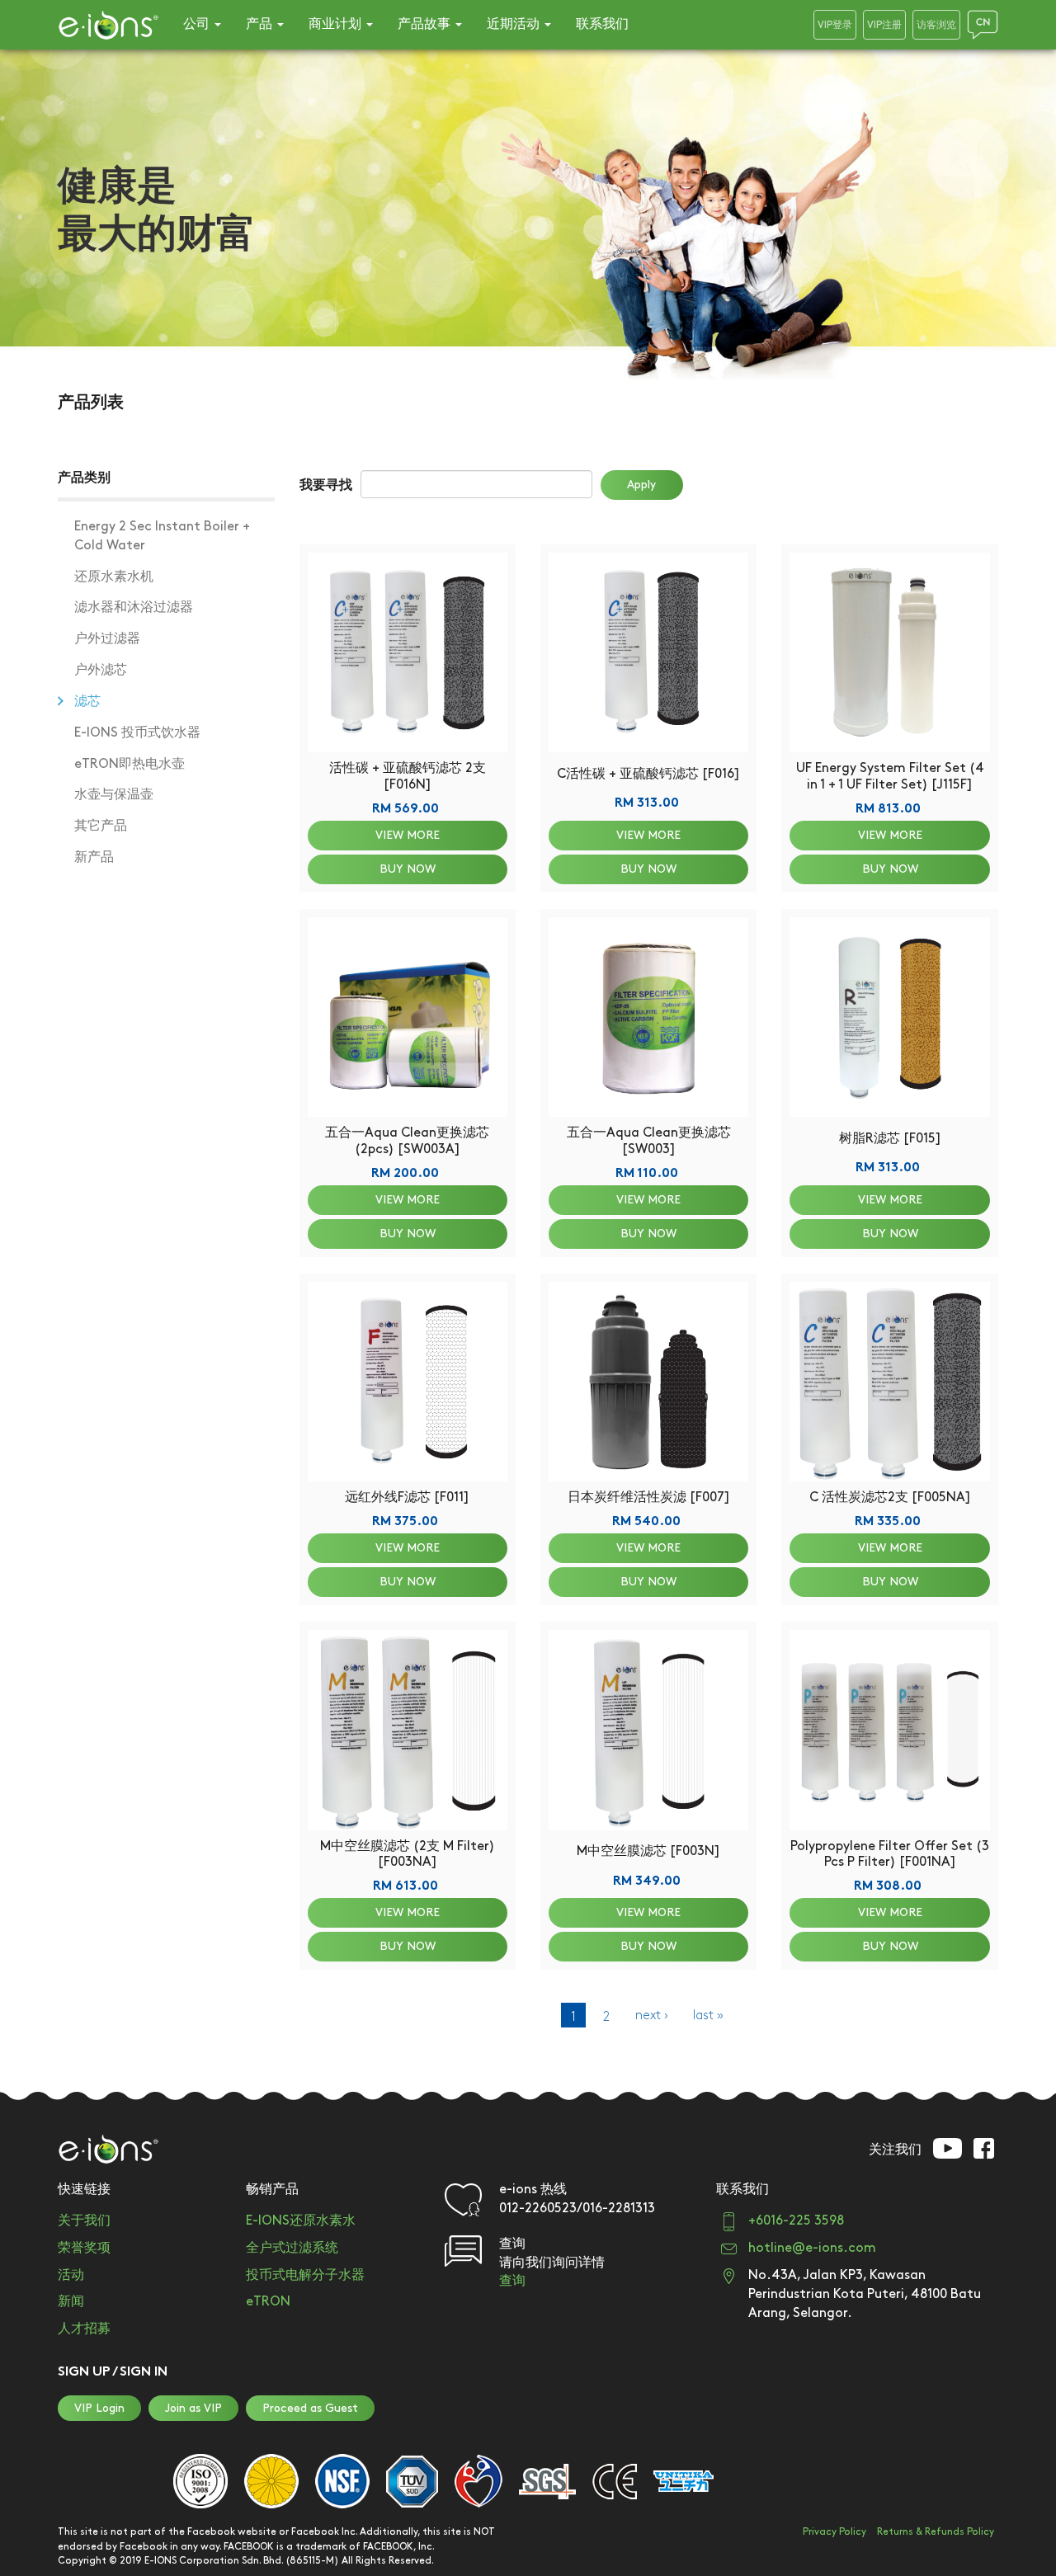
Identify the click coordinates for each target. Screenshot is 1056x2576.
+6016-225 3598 (796, 2221)
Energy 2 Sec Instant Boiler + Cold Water (162, 536)
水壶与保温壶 (114, 795)
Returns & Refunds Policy (936, 2532)
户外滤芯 (101, 670)
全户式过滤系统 (292, 2248)
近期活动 (515, 24)
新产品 (94, 857)
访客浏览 (936, 25)
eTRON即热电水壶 (130, 764)
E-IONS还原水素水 (301, 2221)
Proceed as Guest (310, 2408)
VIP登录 (835, 25)
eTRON (268, 2302)
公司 (198, 24)
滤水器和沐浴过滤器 (134, 608)
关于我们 (84, 2221)
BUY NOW (408, 869)
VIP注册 (884, 25)
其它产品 (101, 826)
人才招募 (84, 2329)
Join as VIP (193, 2408)
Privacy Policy (834, 2532)
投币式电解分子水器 (305, 2275)
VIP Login (99, 2408)
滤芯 (87, 702)
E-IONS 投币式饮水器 (137, 733)
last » (708, 2016)
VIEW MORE (408, 835)
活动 (71, 2275)
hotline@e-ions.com (812, 2248)
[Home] (108, 25)
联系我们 (602, 24)
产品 (261, 24)
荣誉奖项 (84, 2248)
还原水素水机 (114, 577)
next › (652, 2016)
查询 (512, 2281)
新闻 (71, 2302)
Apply (641, 485)
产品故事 (426, 24)
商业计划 (337, 24)
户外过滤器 (107, 639)
